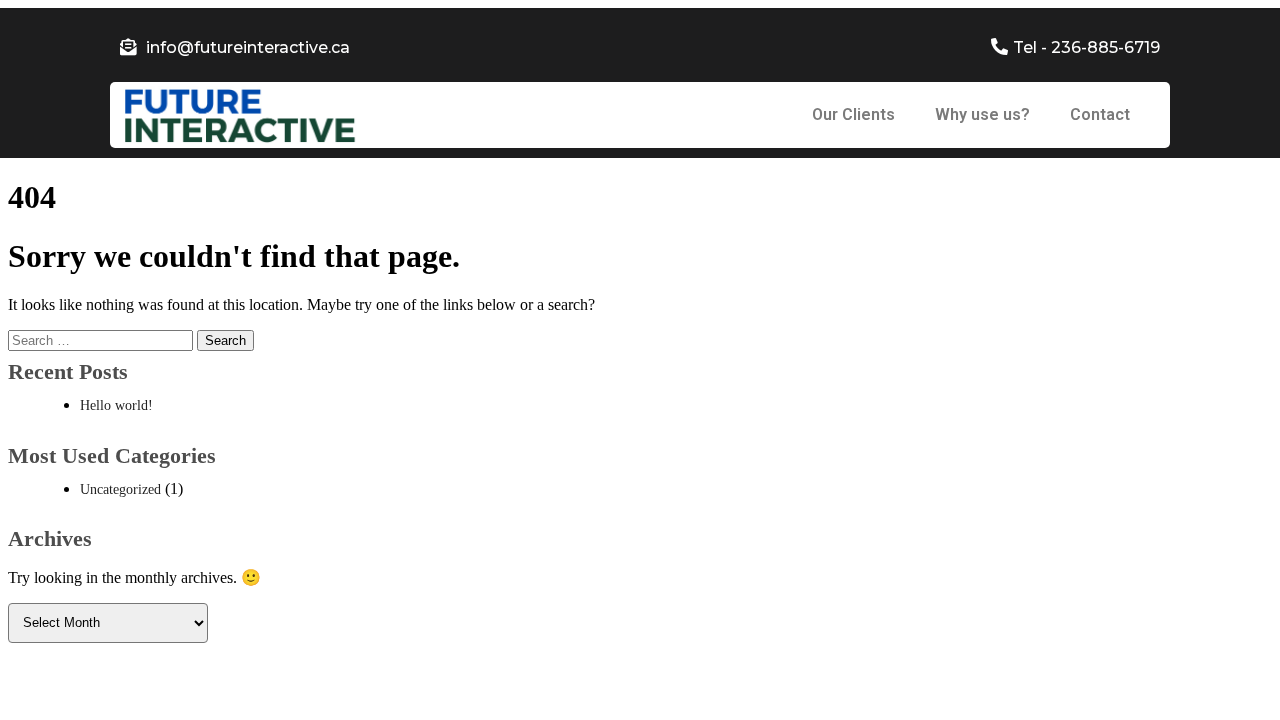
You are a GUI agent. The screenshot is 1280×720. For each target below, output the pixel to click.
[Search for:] (102, 339)
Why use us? (982, 114)
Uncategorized (120, 489)
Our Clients (853, 114)
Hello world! (116, 405)
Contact (1100, 114)
